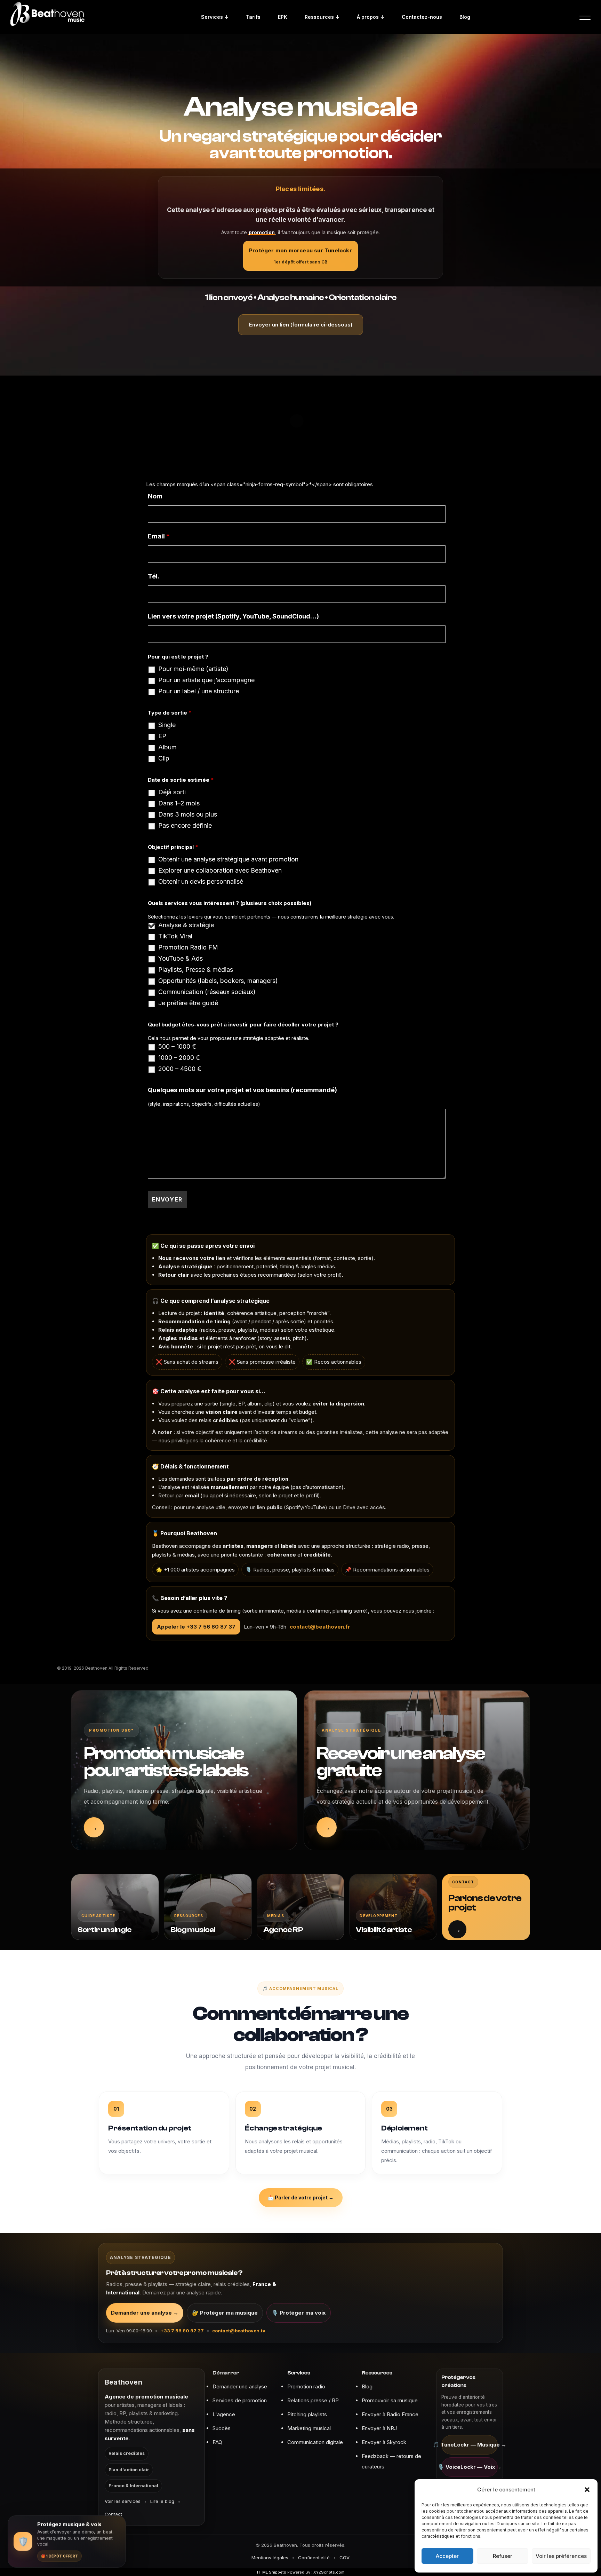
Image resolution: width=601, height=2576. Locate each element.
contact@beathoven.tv (239, 2331)
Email (159, 536)
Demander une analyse (240, 2386)
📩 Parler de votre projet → (301, 2197)
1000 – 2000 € (179, 1058)
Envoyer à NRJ (379, 2428)
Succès (222, 2428)
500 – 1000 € (177, 1047)
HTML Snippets (272, 2572)
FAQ (217, 2442)
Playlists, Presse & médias (196, 970)
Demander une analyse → (145, 2313)
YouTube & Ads (181, 959)
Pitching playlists (307, 2414)
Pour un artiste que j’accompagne (206, 680)
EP (162, 736)
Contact (113, 2514)
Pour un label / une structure (199, 691)
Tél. (154, 576)
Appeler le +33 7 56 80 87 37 (196, 1627)
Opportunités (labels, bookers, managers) (218, 981)
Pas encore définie (185, 826)
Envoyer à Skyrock (384, 2442)
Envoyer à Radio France (390, 2414)
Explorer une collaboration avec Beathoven (220, 871)
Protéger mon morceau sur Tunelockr (300, 256)
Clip (164, 758)
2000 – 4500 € (180, 1069)
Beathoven (123, 2382)
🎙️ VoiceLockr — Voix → (470, 2467)
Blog (367, 2386)
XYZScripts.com (329, 2572)
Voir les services (123, 2501)
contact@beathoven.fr (320, 1627)
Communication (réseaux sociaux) (207, 992)
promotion (262, 232)
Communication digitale (315, 2442)
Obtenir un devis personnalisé (201, 882)
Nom (155, 496)
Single (167, 725)
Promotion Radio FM (188, 947)
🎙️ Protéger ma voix (299, 2313)
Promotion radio (306, 2386)
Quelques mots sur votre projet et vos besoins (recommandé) (242, 1090)
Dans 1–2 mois (179, 803)
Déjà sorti (172, 792)
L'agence (224, 2414)
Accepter (447, 2556)
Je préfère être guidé (188, 1003)
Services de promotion (240, 2400)
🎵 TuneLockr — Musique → (470, 2445)
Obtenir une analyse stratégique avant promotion (228, 859)
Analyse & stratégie (186, 925)
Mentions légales (270, 2558)
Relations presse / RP (313, 2400)
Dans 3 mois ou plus (188, 814)
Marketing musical (309, 2428)
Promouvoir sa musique (390, 2400)
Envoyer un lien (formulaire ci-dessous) (301, 325)
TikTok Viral (175, 936)
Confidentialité (314, 2558)
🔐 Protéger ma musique (225, 2313)
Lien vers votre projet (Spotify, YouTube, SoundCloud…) (233, 616)
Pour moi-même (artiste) (193, 669)
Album (167, 747)
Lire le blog (162, 2501)
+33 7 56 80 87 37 (182, 2331)
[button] (587, 2490)
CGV (344, 2558)
